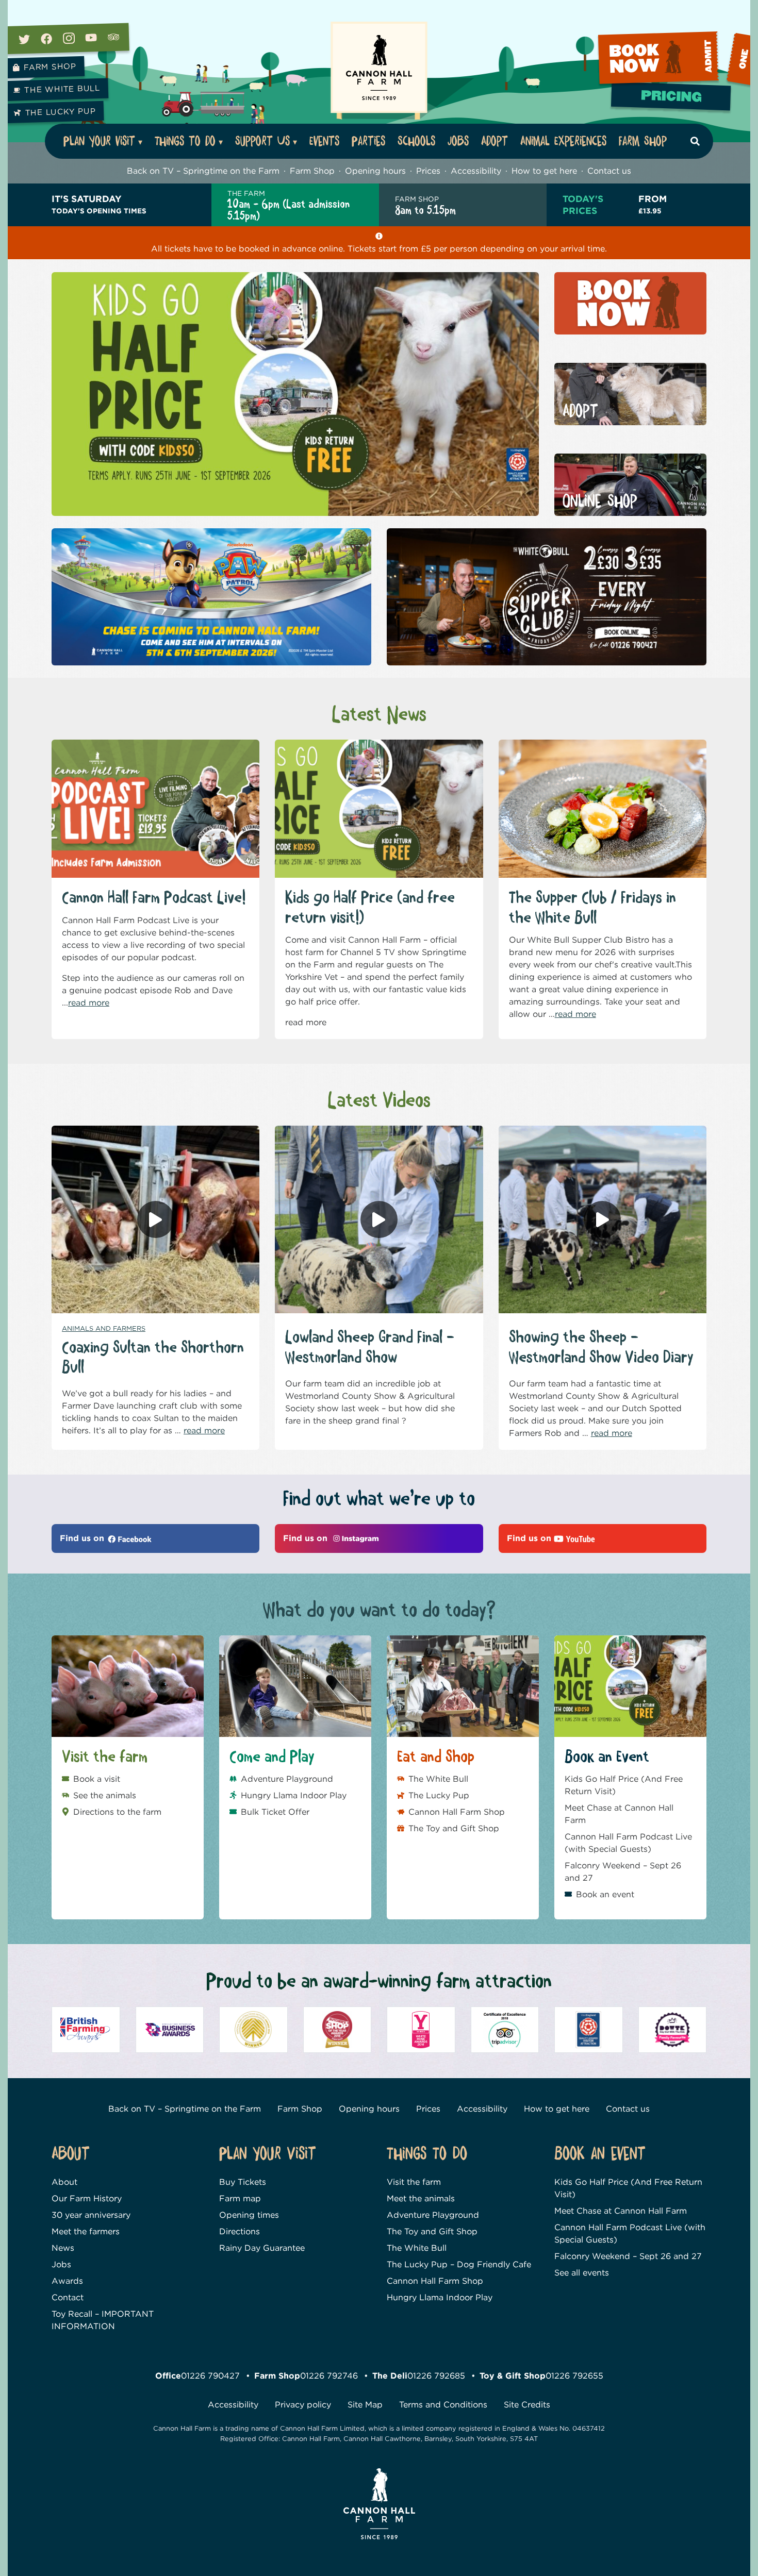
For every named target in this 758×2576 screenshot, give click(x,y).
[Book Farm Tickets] (672, 100)
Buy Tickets (243, 2182)
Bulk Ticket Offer (275, 1812)
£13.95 (653, 204)
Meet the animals (421, 2198)
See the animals (105, 1795)
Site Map (365, 2405)
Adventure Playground (287, 1779)
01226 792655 (574, 2376)
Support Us (262, 141)
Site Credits (527, 2405)
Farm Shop (50, 67)
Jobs (458, 141)
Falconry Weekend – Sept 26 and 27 (623, 1872)
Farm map (240, 2198)
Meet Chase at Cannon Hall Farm (619, 1814)
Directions (240, 2231)
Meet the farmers (86, 2231)
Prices (428, 171)
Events (324, 141)
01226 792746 (329, 2376)
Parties (368, 141)
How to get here (544, 171)
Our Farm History (87, 2198)
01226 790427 (210, 2376)
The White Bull (62, 89)
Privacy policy (303, 2405)
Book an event (605, 1894)
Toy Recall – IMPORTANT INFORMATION (103, 2320)
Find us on (83, 1538)
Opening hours (375, 171)
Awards (67, 2281)
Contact (68, 2297)
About (64, 2182)
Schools (416, 141)
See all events (582, 2273)
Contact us (609, 171)
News (63, 2248)
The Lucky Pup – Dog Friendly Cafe (459, 2264)
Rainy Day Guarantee (262, 2248)
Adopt (495, 141)
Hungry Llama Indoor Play (294, 1795)
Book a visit (97, 1779)
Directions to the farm (117, 1812)
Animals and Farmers (104, 1328)
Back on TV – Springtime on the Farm (203, 171)
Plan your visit (99, 141)
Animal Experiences (563, 141)
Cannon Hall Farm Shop (457, 1812)
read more (89, 1003)
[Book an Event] (674, 60)
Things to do (185, 141)
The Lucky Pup (60, 112)
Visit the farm (414, 2182)
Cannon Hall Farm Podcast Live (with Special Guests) (628, 1843)
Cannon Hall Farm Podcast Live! (154, 898)
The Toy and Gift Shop (454, 1828)
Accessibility (476, 171)
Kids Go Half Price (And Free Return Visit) (624, 1785)
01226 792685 (436, 2376)
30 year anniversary (91, 2215)
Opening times (249, 2215)
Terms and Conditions (443, 2405)
